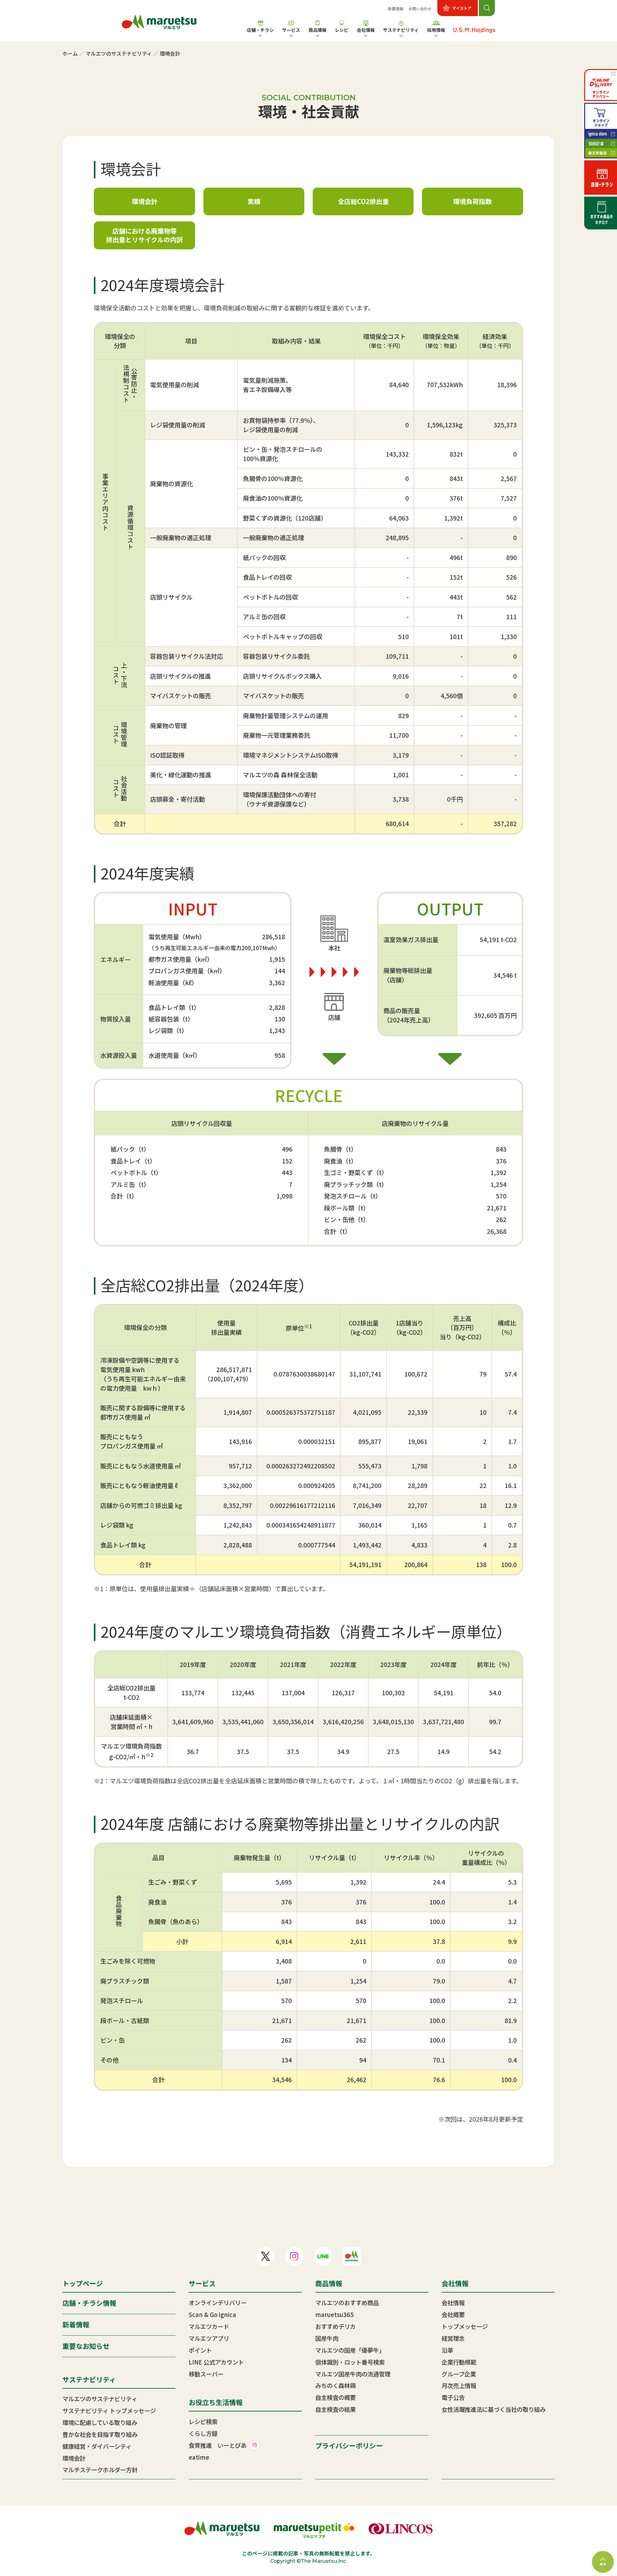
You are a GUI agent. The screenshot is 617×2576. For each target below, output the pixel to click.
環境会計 (145, 201)
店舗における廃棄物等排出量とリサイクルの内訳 (144, 235)
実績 (254, 201)
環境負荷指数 (472, 201)
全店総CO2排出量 (363, 201)
